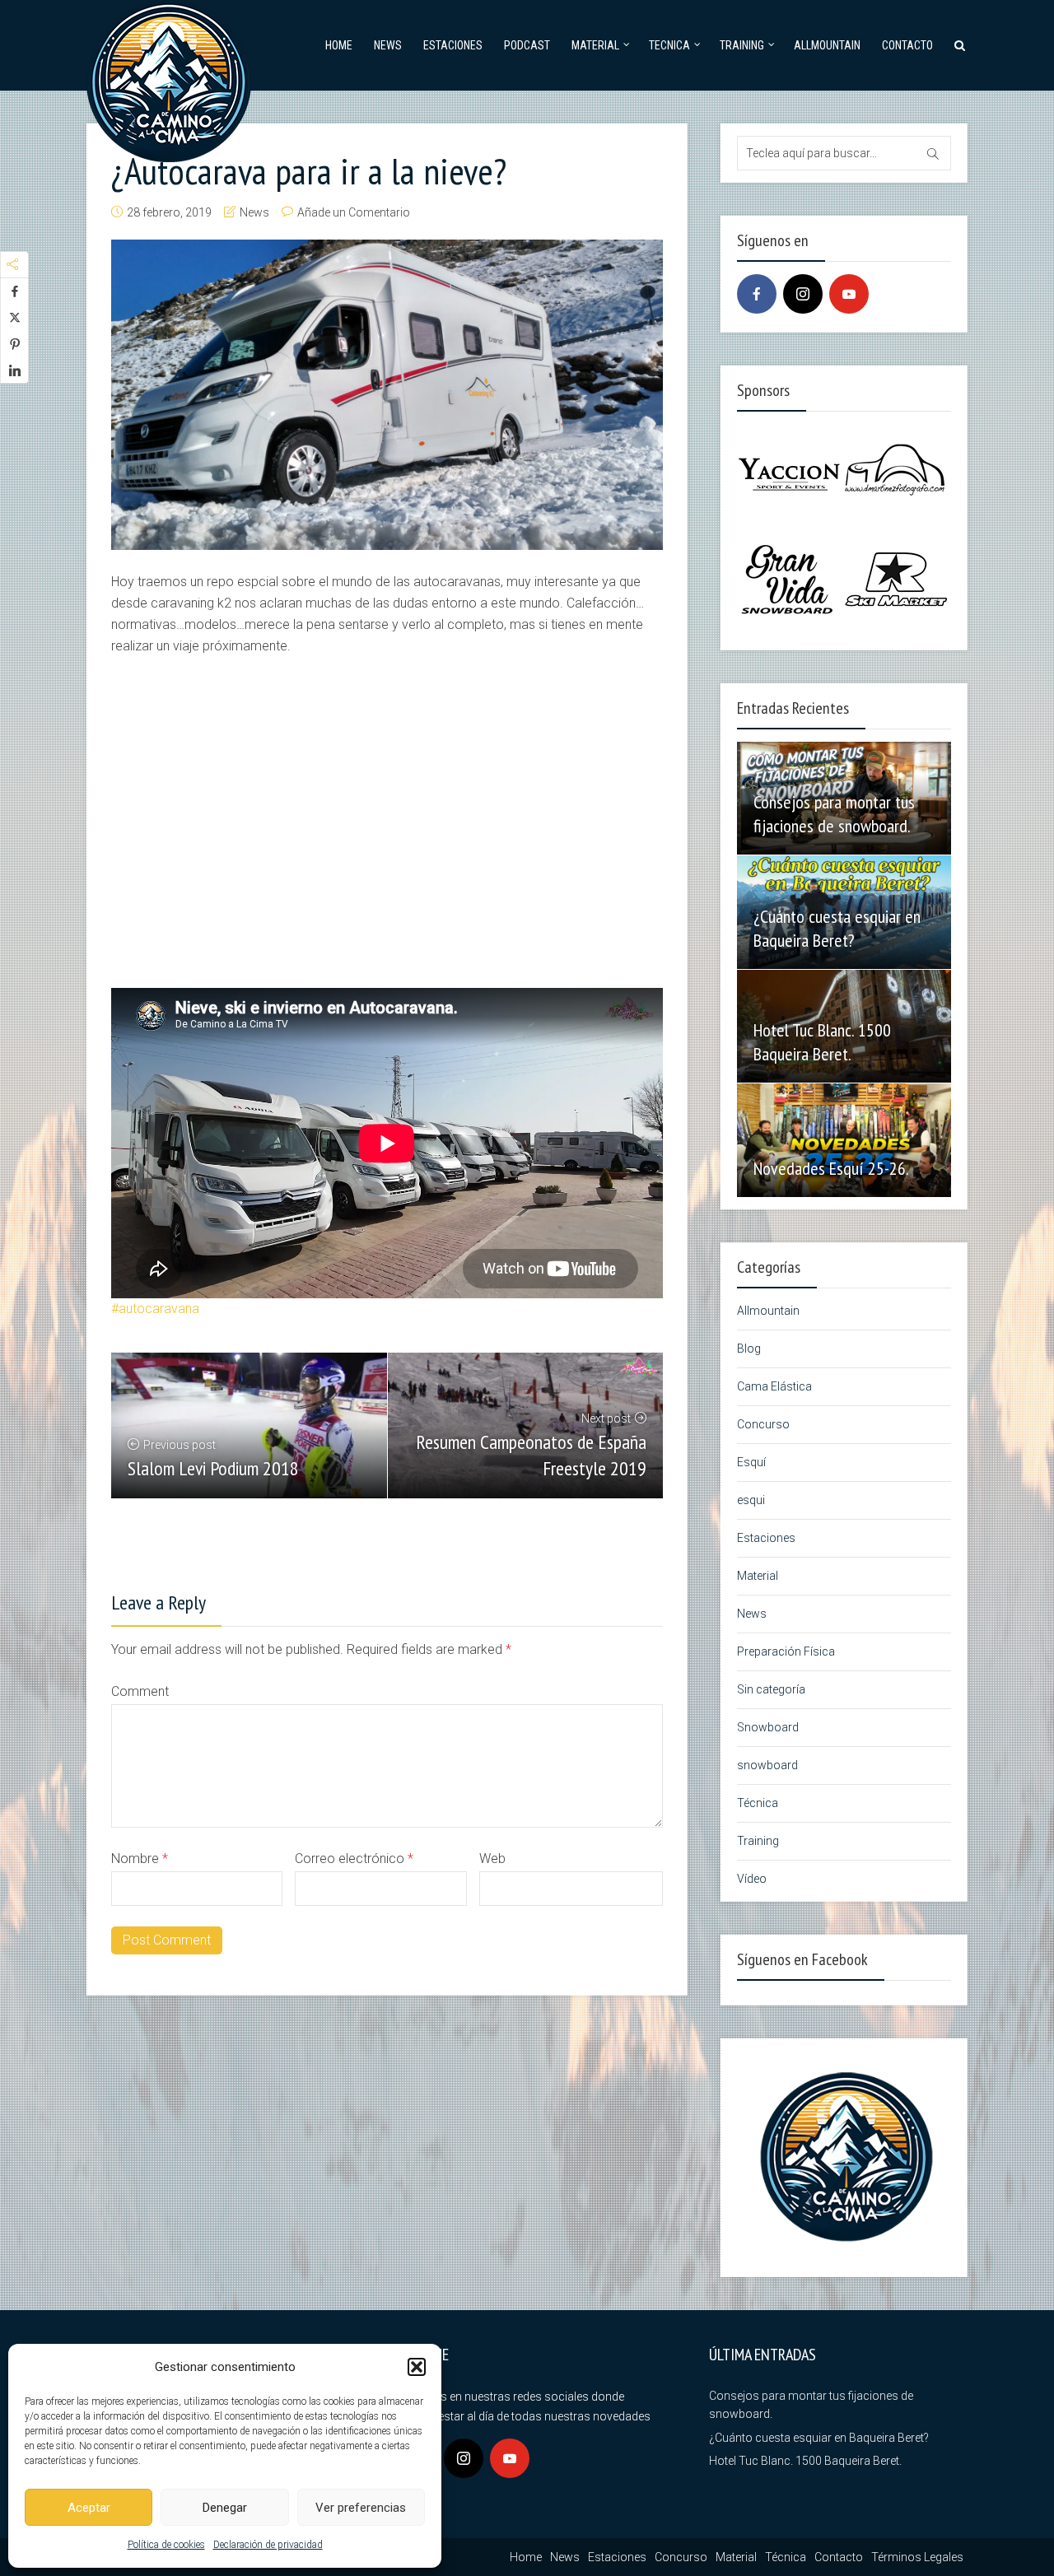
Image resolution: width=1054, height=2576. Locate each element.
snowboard (767, 1765)
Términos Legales (917, 2557)
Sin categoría (771, 1689)
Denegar (225, 2508)
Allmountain (827, 45)
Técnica (758, 1803)
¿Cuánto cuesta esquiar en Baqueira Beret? (837, 928)
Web (492, 1859)
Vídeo (752, 1879)
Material (595, 45)
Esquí (751, 1462)
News (388, 45)
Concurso (763, 1424)
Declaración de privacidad (268, 2545)
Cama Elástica (774, 1386)
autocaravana (159, 1309)
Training (742, 45)
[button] (417, 2367)
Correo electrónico (354, 1859)
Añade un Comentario (354, 212)
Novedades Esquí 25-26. (831, 1168)
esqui (751, 1500)
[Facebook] (757, 294)
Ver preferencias (361, 2508)
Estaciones (453, 45)
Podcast (527, 45)
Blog (749, 1349)
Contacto (907, 45)
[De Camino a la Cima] (169, 79)
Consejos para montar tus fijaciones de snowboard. (834, 814)
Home (339, 45)
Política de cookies (166, 2545)
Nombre (140, 1859)
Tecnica (669, 45)
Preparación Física (786, 1651)
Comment (140, 1691)
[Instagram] (803, 294)
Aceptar (89, 2508)
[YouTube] (849, 294)
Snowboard (768, 1727)
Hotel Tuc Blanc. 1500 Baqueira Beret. (822, 1042)
